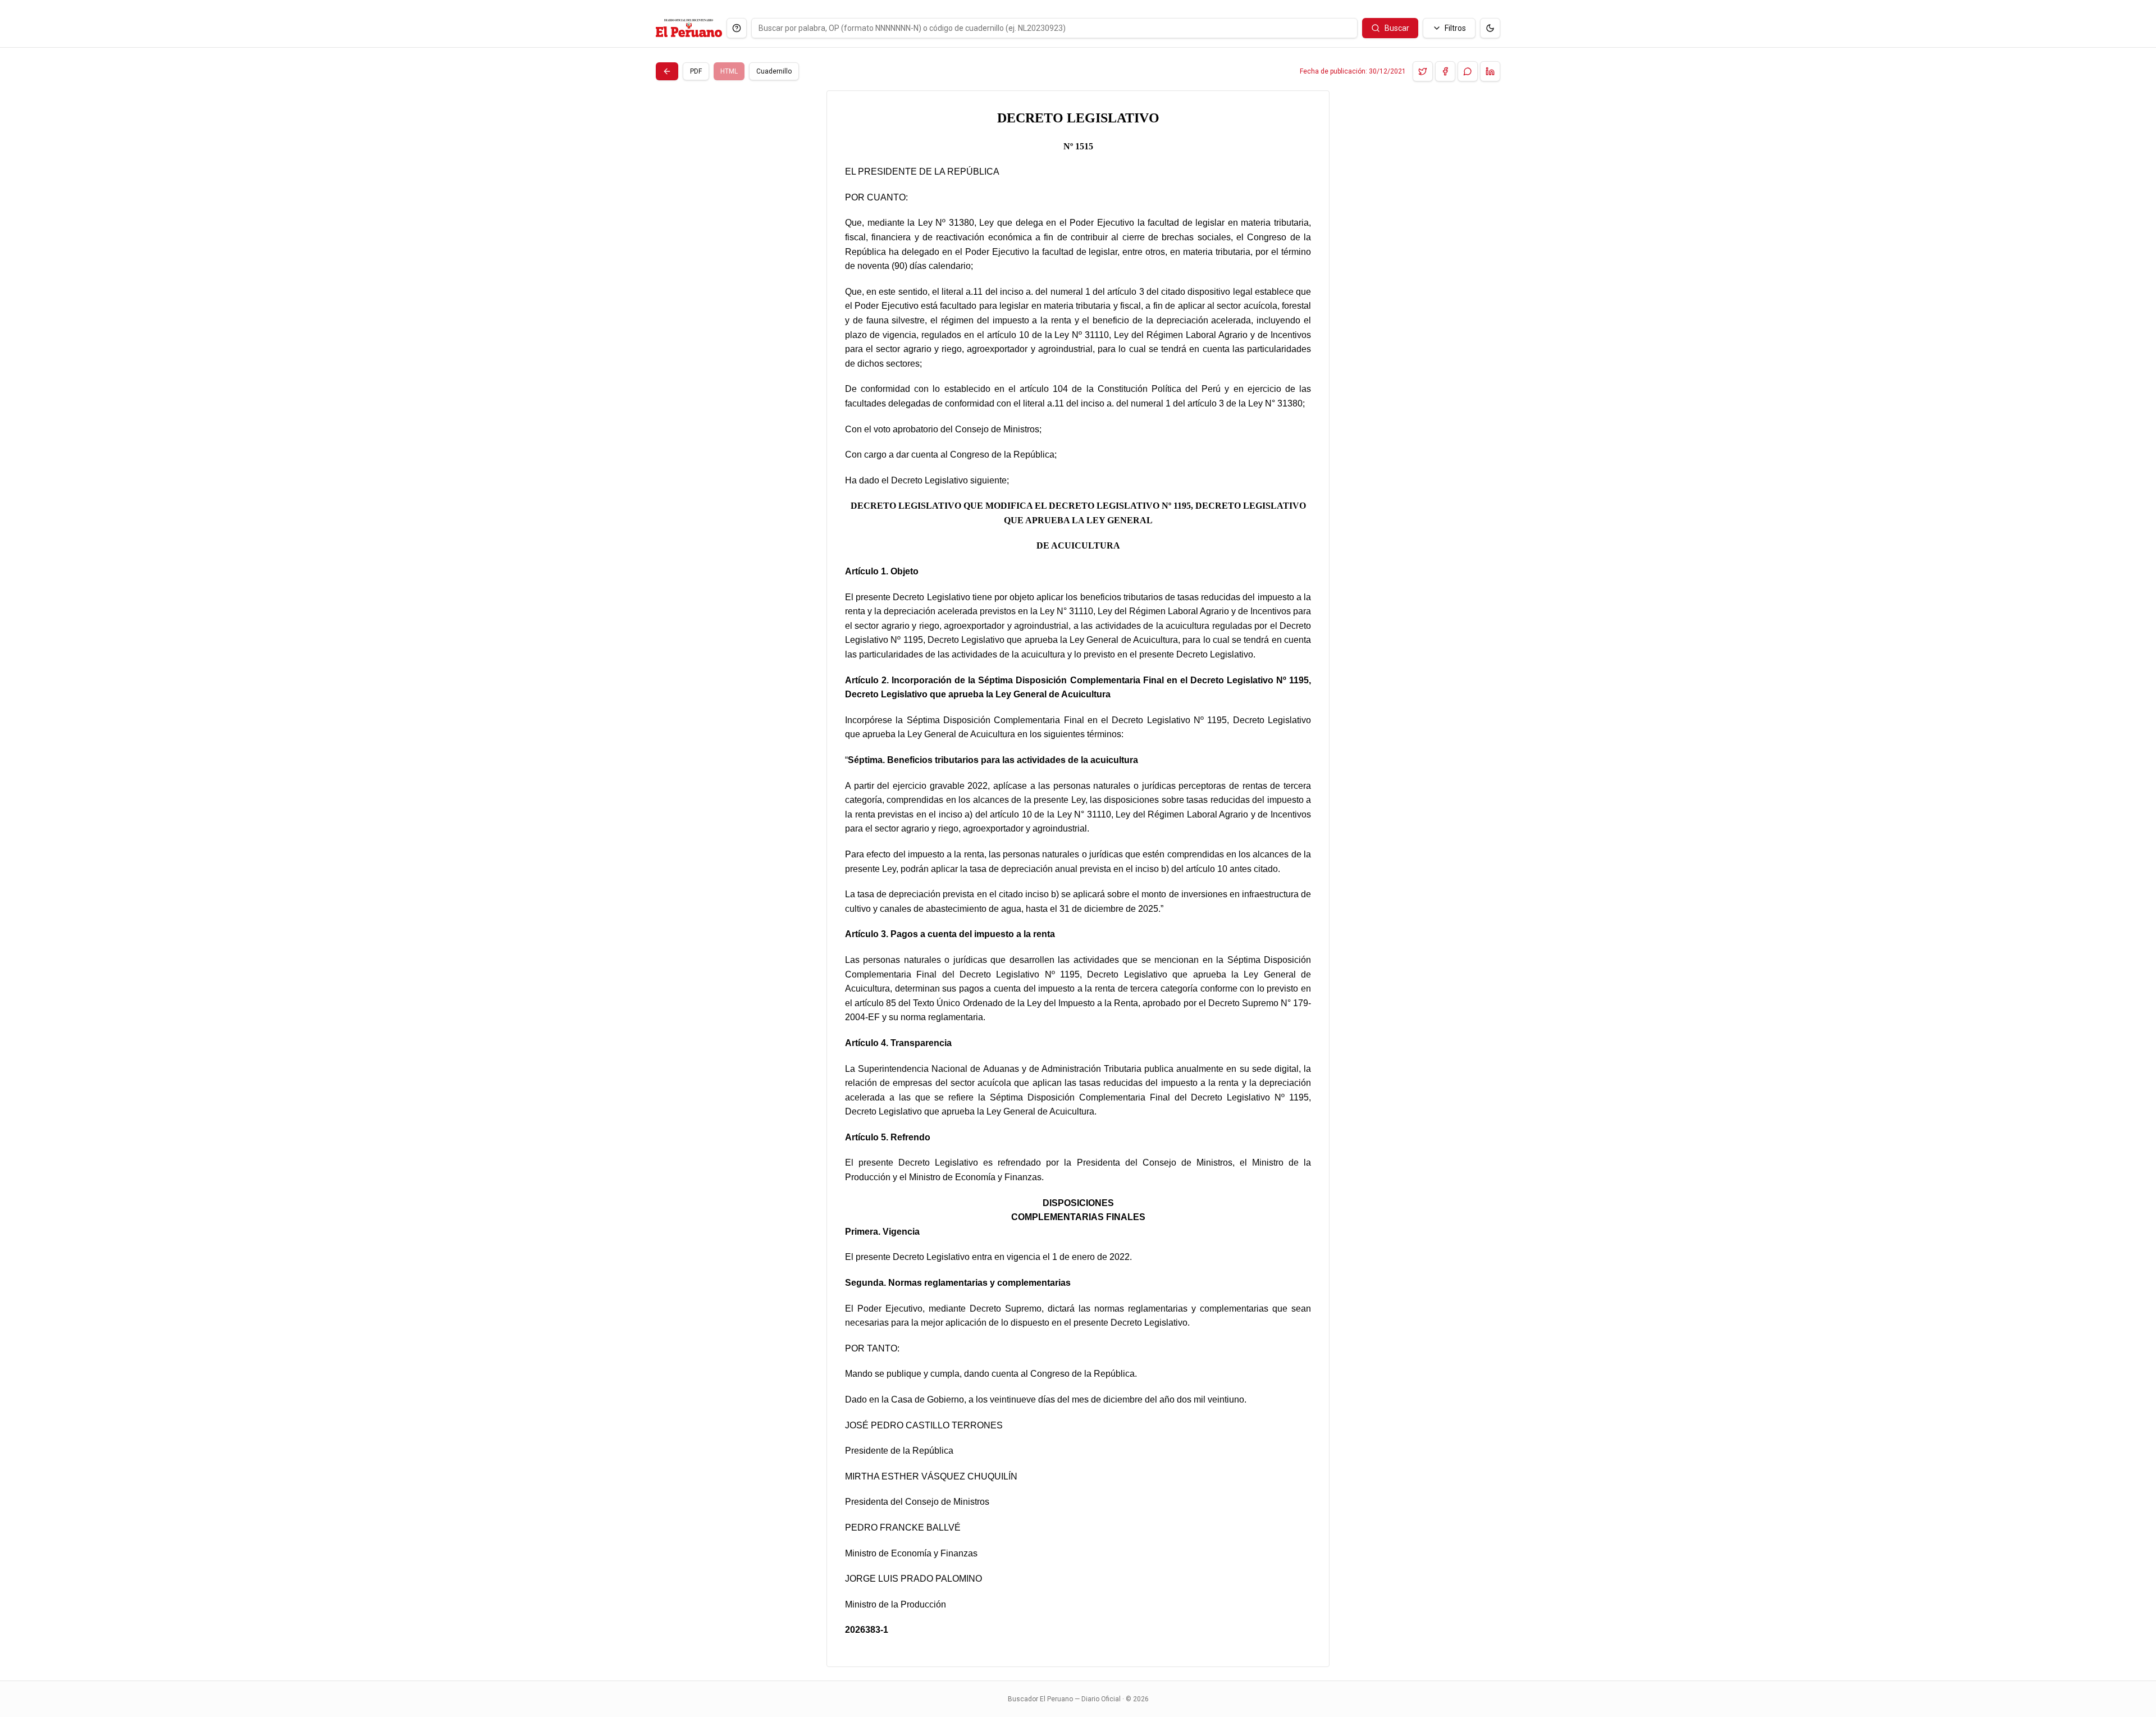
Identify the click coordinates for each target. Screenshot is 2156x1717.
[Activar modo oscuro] (1490, 28)
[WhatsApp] (1468, 71)
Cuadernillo (774, 71)
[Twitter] (1423, 71)
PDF (696, 71)
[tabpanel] (1078, 879)
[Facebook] (1445, 71)
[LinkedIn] (1490, 71)
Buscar (1397, 28)
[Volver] (667, 71)
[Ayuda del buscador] (737, 28)
